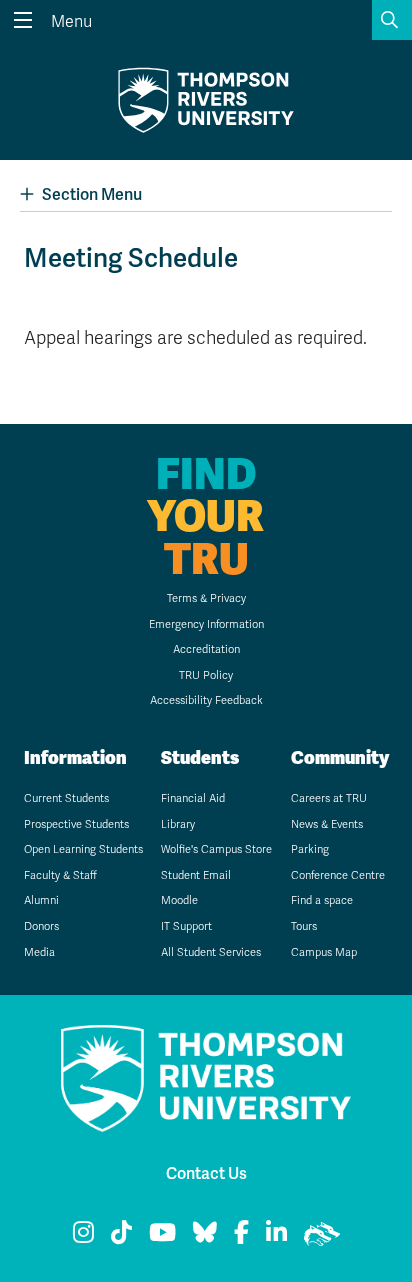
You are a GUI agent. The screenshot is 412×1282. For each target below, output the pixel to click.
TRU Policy (206, 675)
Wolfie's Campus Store (216, 849)
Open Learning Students (83, 849)
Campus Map (324, 952)
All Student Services (211, 952)
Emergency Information (206, 624)
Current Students (66, 798)
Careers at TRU (329, 798)
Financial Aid (193, 798)
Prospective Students (76, 824)
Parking (310, 849)
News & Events (327, 824)
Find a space (322, 900)
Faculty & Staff (60, 875)
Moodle (179, 900)
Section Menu (92, 194)
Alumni (41, 900)
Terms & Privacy (206, 598)
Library (178, 824)
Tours (304, 926)
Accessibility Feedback (206, 700)
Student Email (196, 875)
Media (39, 952)
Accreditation (206, 649)
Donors (41, 926)
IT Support (186, 926)
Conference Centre (338, 875)
